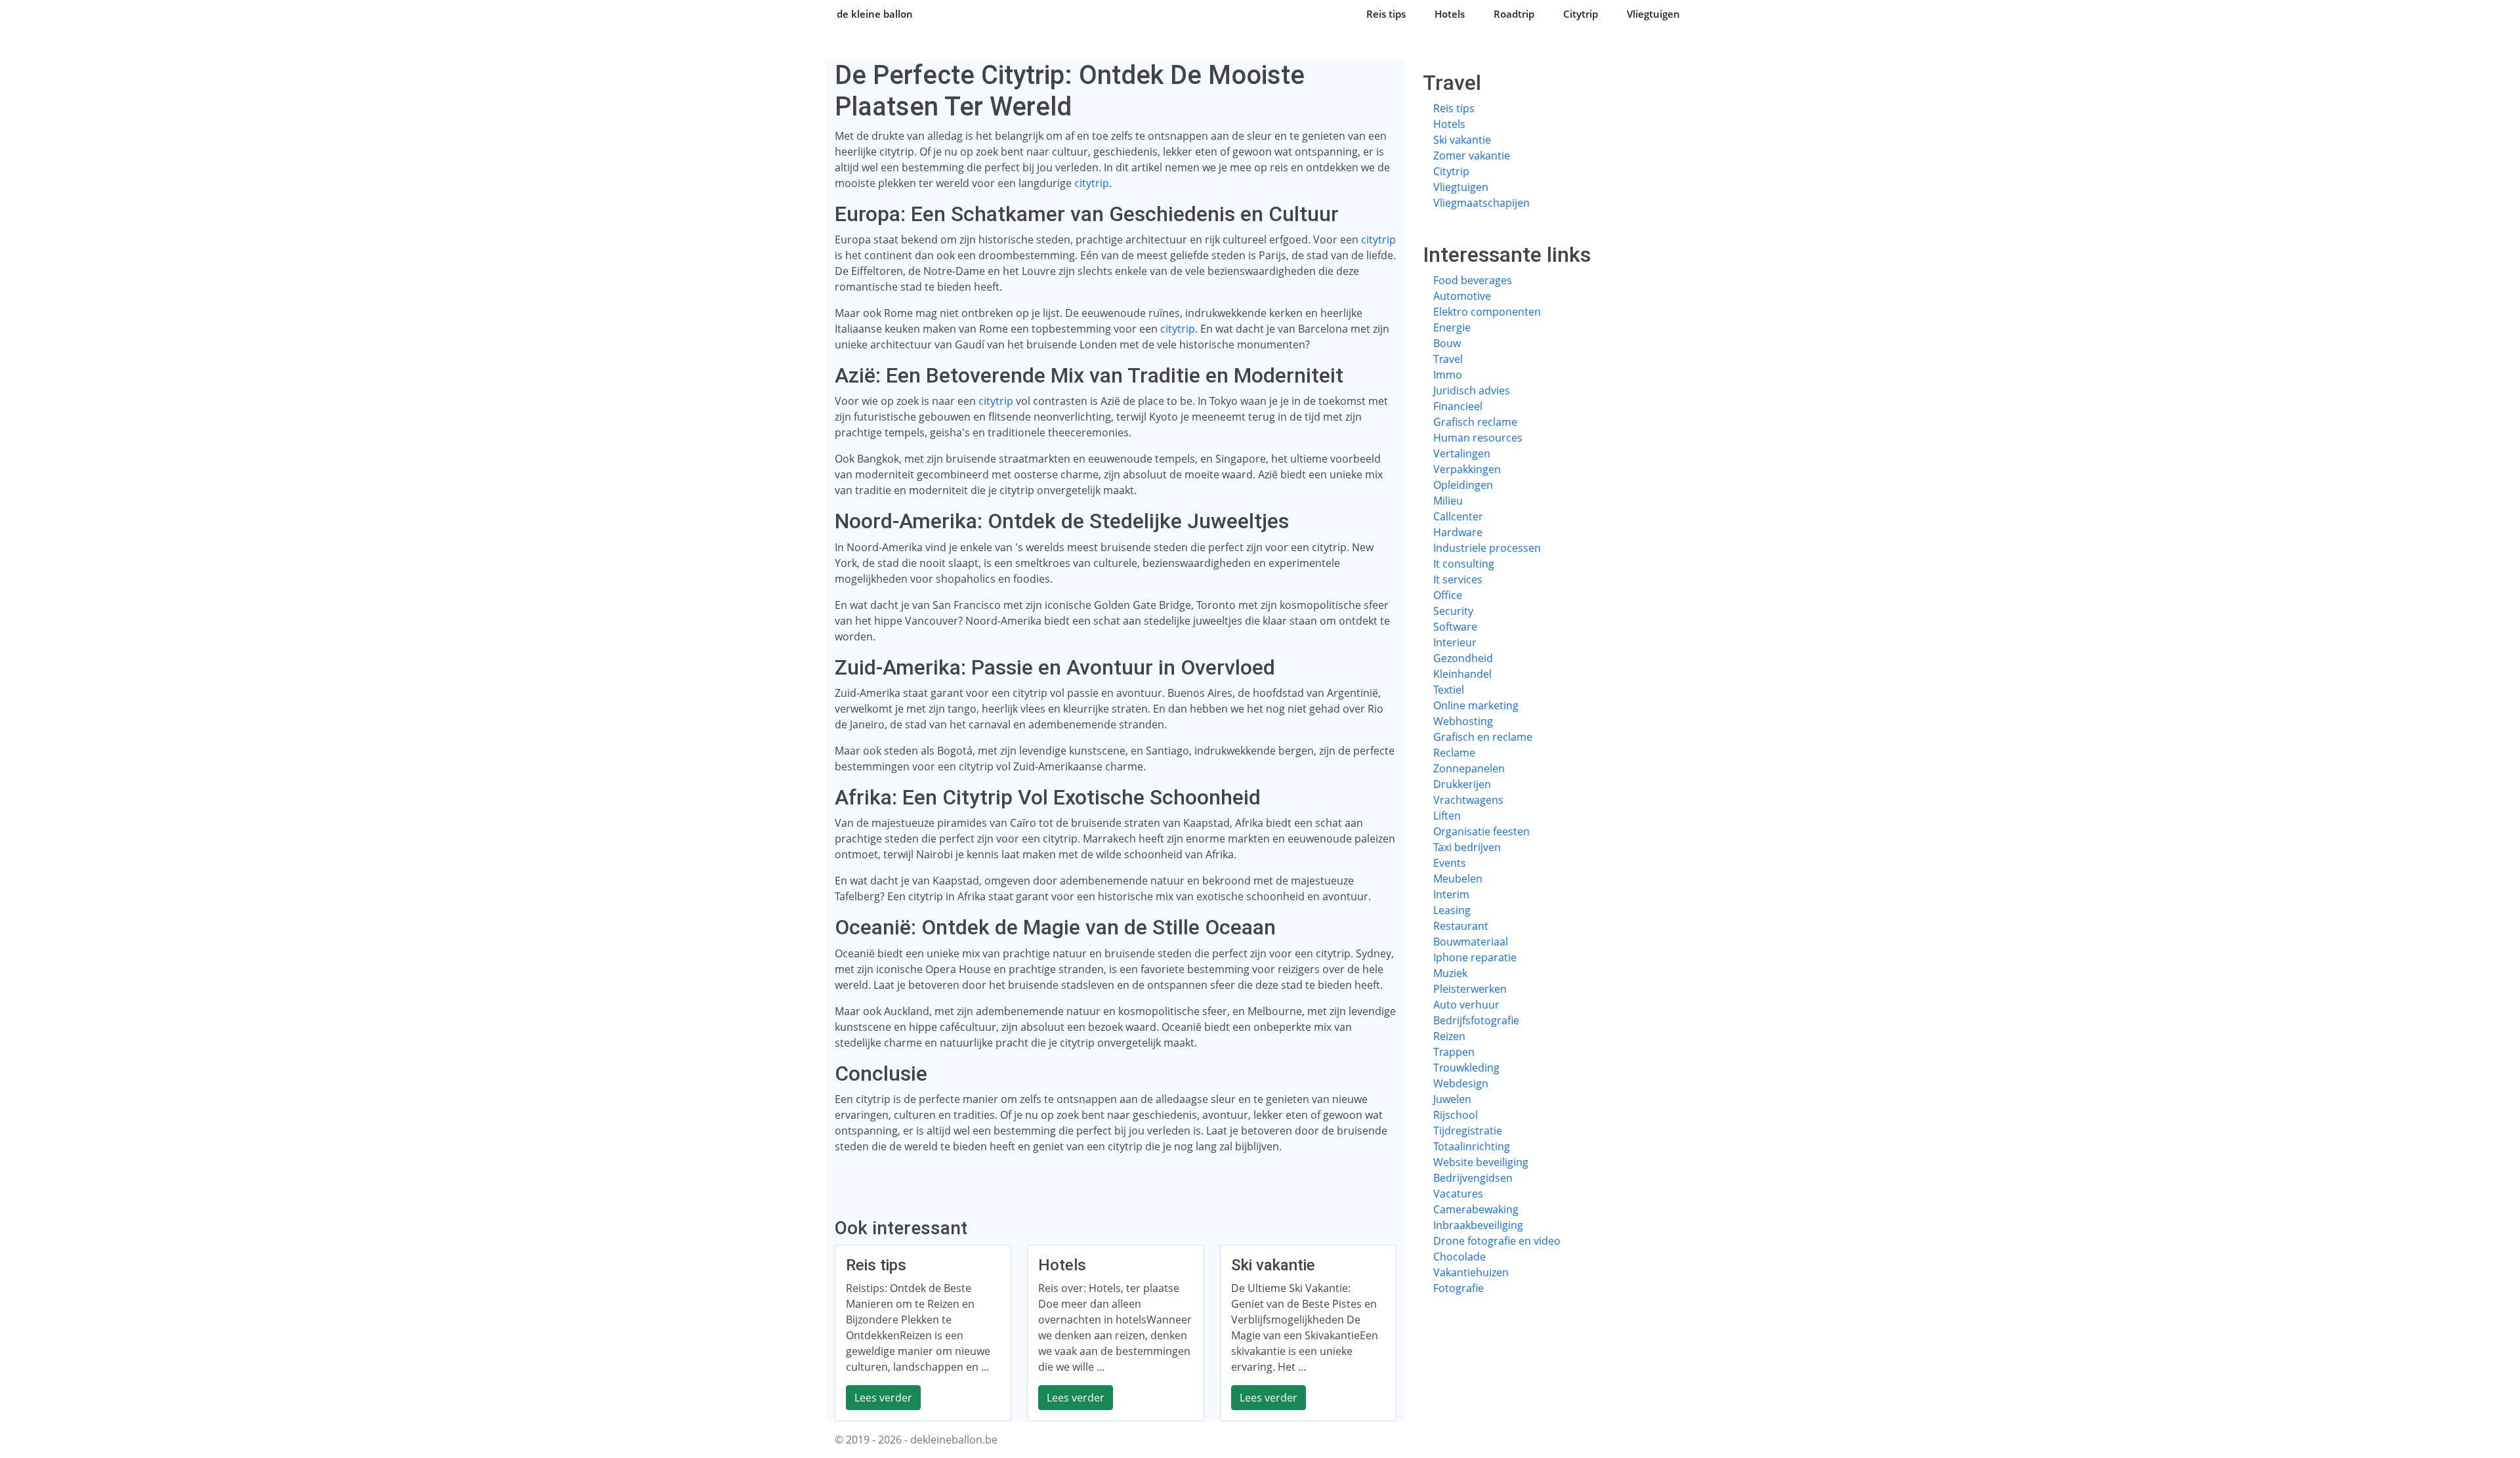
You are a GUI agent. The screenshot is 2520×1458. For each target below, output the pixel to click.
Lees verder (883, 1398)
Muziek (1450, 973)
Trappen (1454, 1052)
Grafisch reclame (1475, 422)
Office (1448, 595)
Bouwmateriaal (1471, 942)
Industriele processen (1487, 548)
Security (1453, 611)
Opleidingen (1463, 485)
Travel (1448, 359)
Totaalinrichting (1472, 1146)
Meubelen (1458, 879)
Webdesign (1461, 1083)
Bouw (1447, 343)
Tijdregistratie (1468, 1131)
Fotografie (1459, 1288)
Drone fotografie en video (1497, 1241)
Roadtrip (1514, 14)
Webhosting (1463, 721)
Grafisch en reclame (1483, 737)
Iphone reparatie (1475, 957)
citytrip (1092, 183)
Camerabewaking (1476, 1209)
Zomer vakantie (1472, 156)
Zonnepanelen (1469, 768)
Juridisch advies (1472, 390)
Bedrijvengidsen (1473, 1178)
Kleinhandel (1462, 674)
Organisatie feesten (1481, 831)
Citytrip (1581, 14)
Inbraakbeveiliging (1478, 1225)
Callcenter (1458, 516)
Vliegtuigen (1653, 14)
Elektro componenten (1487, 312)
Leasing (1452, 910)
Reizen (1449, 1036)
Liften (1447, 816)
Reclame (1454, 753)
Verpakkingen (1467, 469)
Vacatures (1458, 1194)
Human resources (1478, 438)
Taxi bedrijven (1467, 847)
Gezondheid (1463, 658)
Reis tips (1386, 14)
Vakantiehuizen (1471, 1272)
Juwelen (1452, 1099)
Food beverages (1473, 280)
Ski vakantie (1462, 140)
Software (1455, 627)
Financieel (1458, 406)
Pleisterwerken (1470, 989)
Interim (1451, 894)
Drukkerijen (1462, 784)
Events (1450, 863)
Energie (1452, 327)
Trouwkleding (1466, 1068)
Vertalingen (1462, 453)
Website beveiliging (1481, 1162)
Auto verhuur (1466, 1005)
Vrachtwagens (1468, 800)
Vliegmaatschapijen (1481, 203)
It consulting (1464, 564)
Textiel (1449, 690)
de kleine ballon (875, 14)
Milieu (1448, 501)
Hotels (1450, 14)
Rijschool (1456, 1115)
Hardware (1458, 532)
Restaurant (1461, 926)
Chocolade (1459, 1257)
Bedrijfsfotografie (1476, 1020)
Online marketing (1476, 705)
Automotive (1462, 296)
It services (1458, 579)
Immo (1448, 375)
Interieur (1455, 642)
